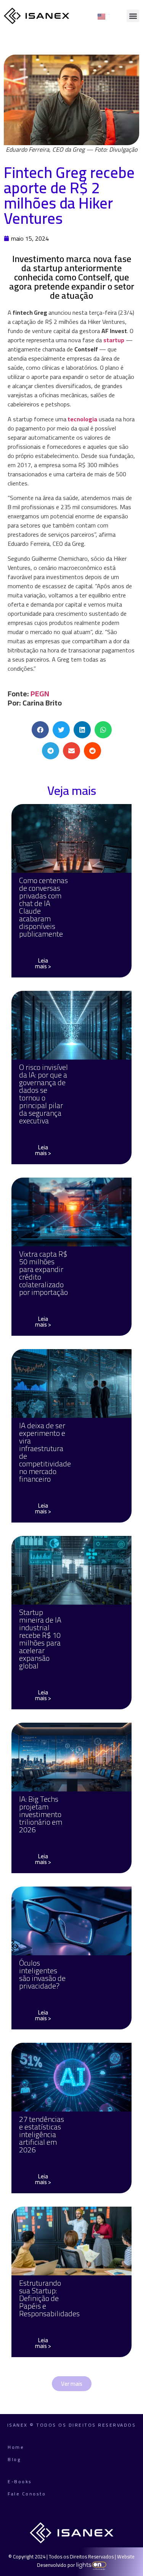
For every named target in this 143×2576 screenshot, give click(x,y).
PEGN (40, 693)
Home (16, 2447)
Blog (14, 2459)
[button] (133, 16)
